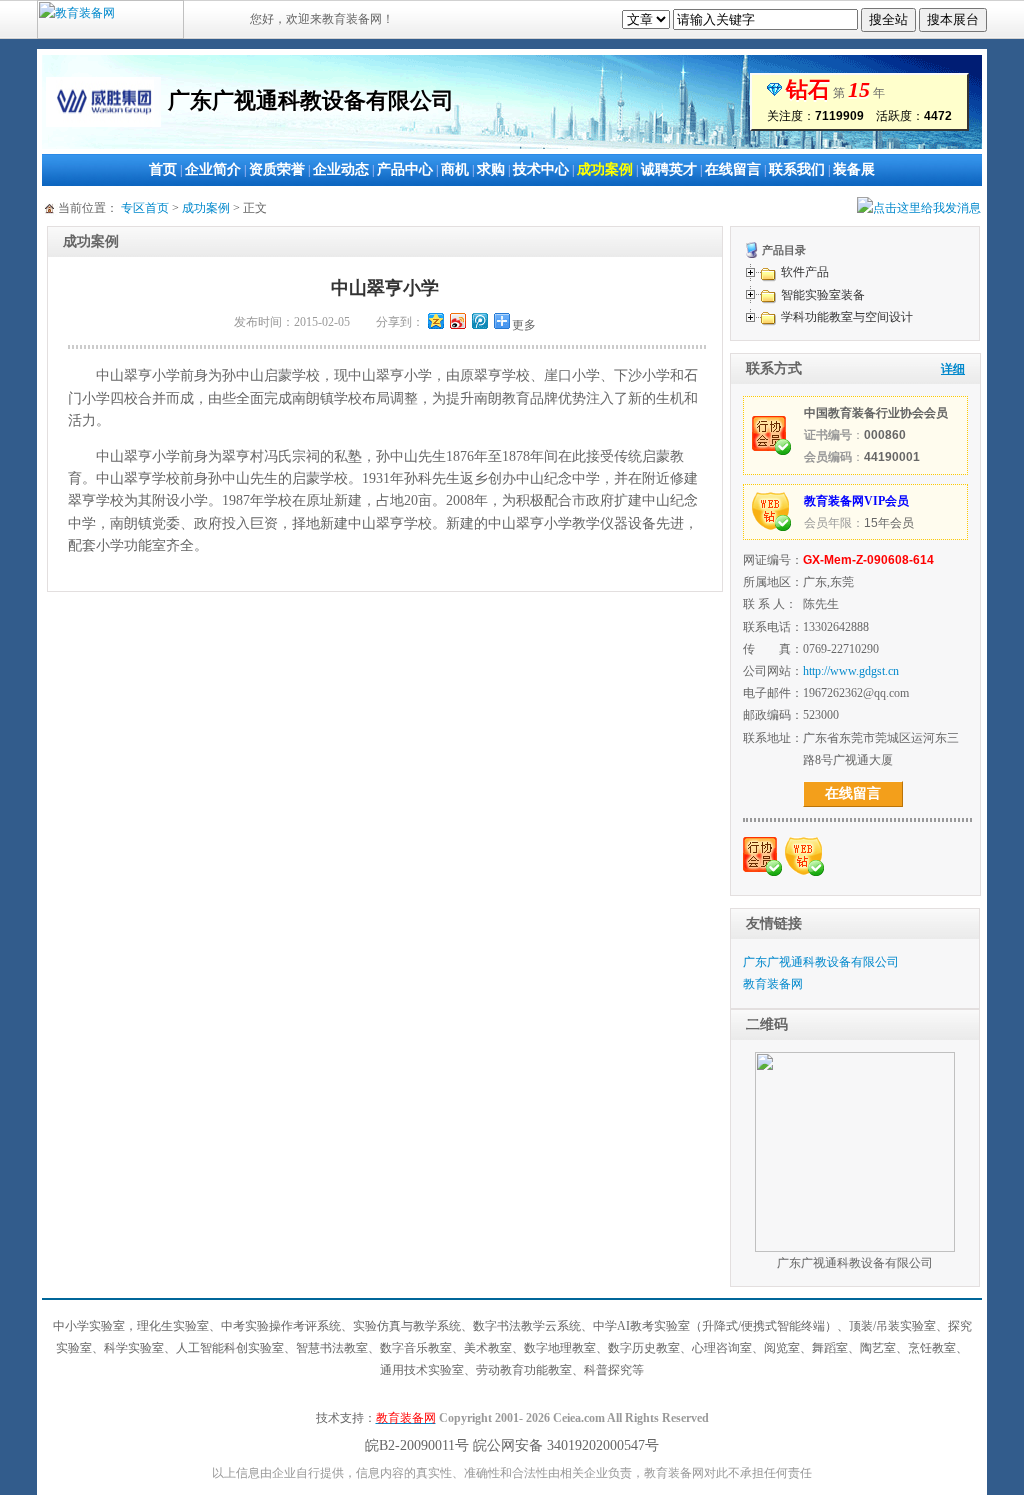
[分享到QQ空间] (435, 320)
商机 (455, 169)
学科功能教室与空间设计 (847, 317)
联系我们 (797, 169)
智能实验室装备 (823, 295)
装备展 (854, 169)
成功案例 (605, 169)
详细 (953, 369)
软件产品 (805, 272)
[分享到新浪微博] (457, 320)
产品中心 (405, 169)
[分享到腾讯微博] (479, 320)
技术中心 (541, 169)
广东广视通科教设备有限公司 (821, 962)
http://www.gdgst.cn (851, 671)
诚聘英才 (669, 169)
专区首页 (145, 208)
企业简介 (213, 169)
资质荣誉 (277, 169)
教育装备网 (773, 984)
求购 (491, 169)
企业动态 (341, 169)
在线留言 (733, 169)
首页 (163, 169)
